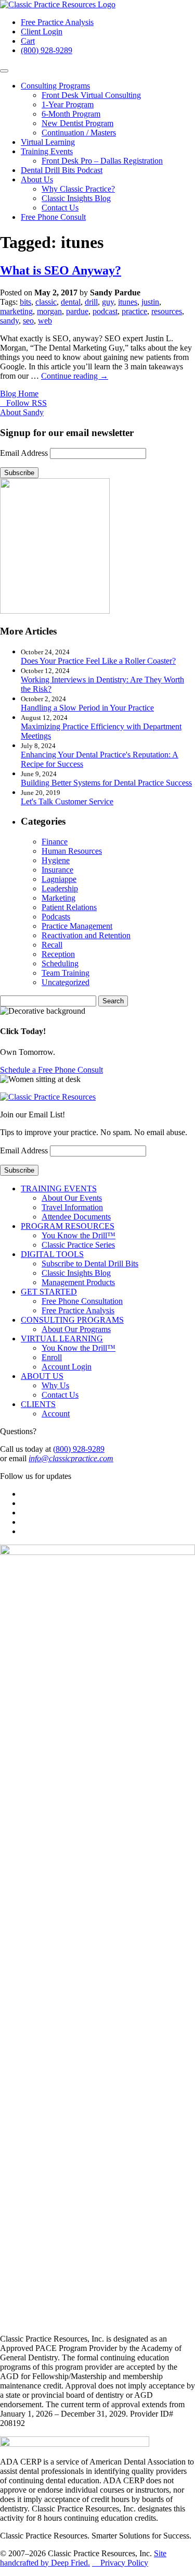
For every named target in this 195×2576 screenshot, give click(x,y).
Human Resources (72, 851)
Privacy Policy (120, 2563)
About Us (37, 179)
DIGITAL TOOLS (52, 1254)
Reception (58, 954)
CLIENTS (38, 1404)
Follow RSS (24, 403)
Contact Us (60, 208)
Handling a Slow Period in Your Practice (87, 708)
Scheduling (60, 963)
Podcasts (56, 917)
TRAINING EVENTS (59, 1189)
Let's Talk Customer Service (67, 801)
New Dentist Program (77, 123)
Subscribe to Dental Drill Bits (90, 1264)
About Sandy (22, 412)
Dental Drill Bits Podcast (62, 170)
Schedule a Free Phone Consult (51, 1070)
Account (56, 1414)
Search (113, 1001)
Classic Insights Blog (76, 198)
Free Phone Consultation (82, 1301)
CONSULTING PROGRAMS (72, 1320)
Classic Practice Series (78, 1245)
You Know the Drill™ (79, 1235)
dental (71, 302)
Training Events (47, 151)
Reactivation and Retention (86, 935)
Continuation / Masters (79, 133)
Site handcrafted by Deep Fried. (83, 2558)
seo (28, 321)
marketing (16, 311)
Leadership (60, 888)
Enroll (52, 1357)
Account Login (67, 1367)
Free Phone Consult (53, 217)
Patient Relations (69, 907)
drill (91, 302)
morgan (49, 311)
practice (134, 311)
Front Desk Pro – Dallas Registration (102, 161)
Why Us (55, 1385)
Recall (52, 945)
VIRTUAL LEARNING (62, 1339)
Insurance (57, 870)
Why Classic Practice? (78, 189)
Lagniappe (59, 879)
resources (167, 311)
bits (25, 302)
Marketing (58, 898)
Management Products (78, 1282)
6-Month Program (71, 114)
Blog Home (19, 394)
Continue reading (75, 376)
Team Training (66, 973)
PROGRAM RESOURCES (68, 1226)
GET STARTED (49, 1292)
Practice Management (77, 926)
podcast (105, 311)
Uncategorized (66, 982)
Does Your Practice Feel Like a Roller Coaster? (98, 661)
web (45, 321)
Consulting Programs (55, 86)
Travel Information (72, 1207)
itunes (128, 302)
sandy (9, 321)
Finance (55, 842)
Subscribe (19, 473)
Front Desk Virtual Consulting (91, 95)
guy (108, 302)
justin (150, 302)
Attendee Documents (76, 1217)
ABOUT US (42, 1376)
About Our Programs (76, 1329)
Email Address (24, 453)
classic (46, 302)
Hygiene (56, 860)
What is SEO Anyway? (61, 270)
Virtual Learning (48, 142)
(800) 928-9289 (47, 50)
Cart (28, 41)
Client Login (42, 32)
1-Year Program (68, 104)
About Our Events (72, 1198)
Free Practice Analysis (57, 22)
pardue (77, 311)
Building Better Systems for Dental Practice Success (106, 783)
